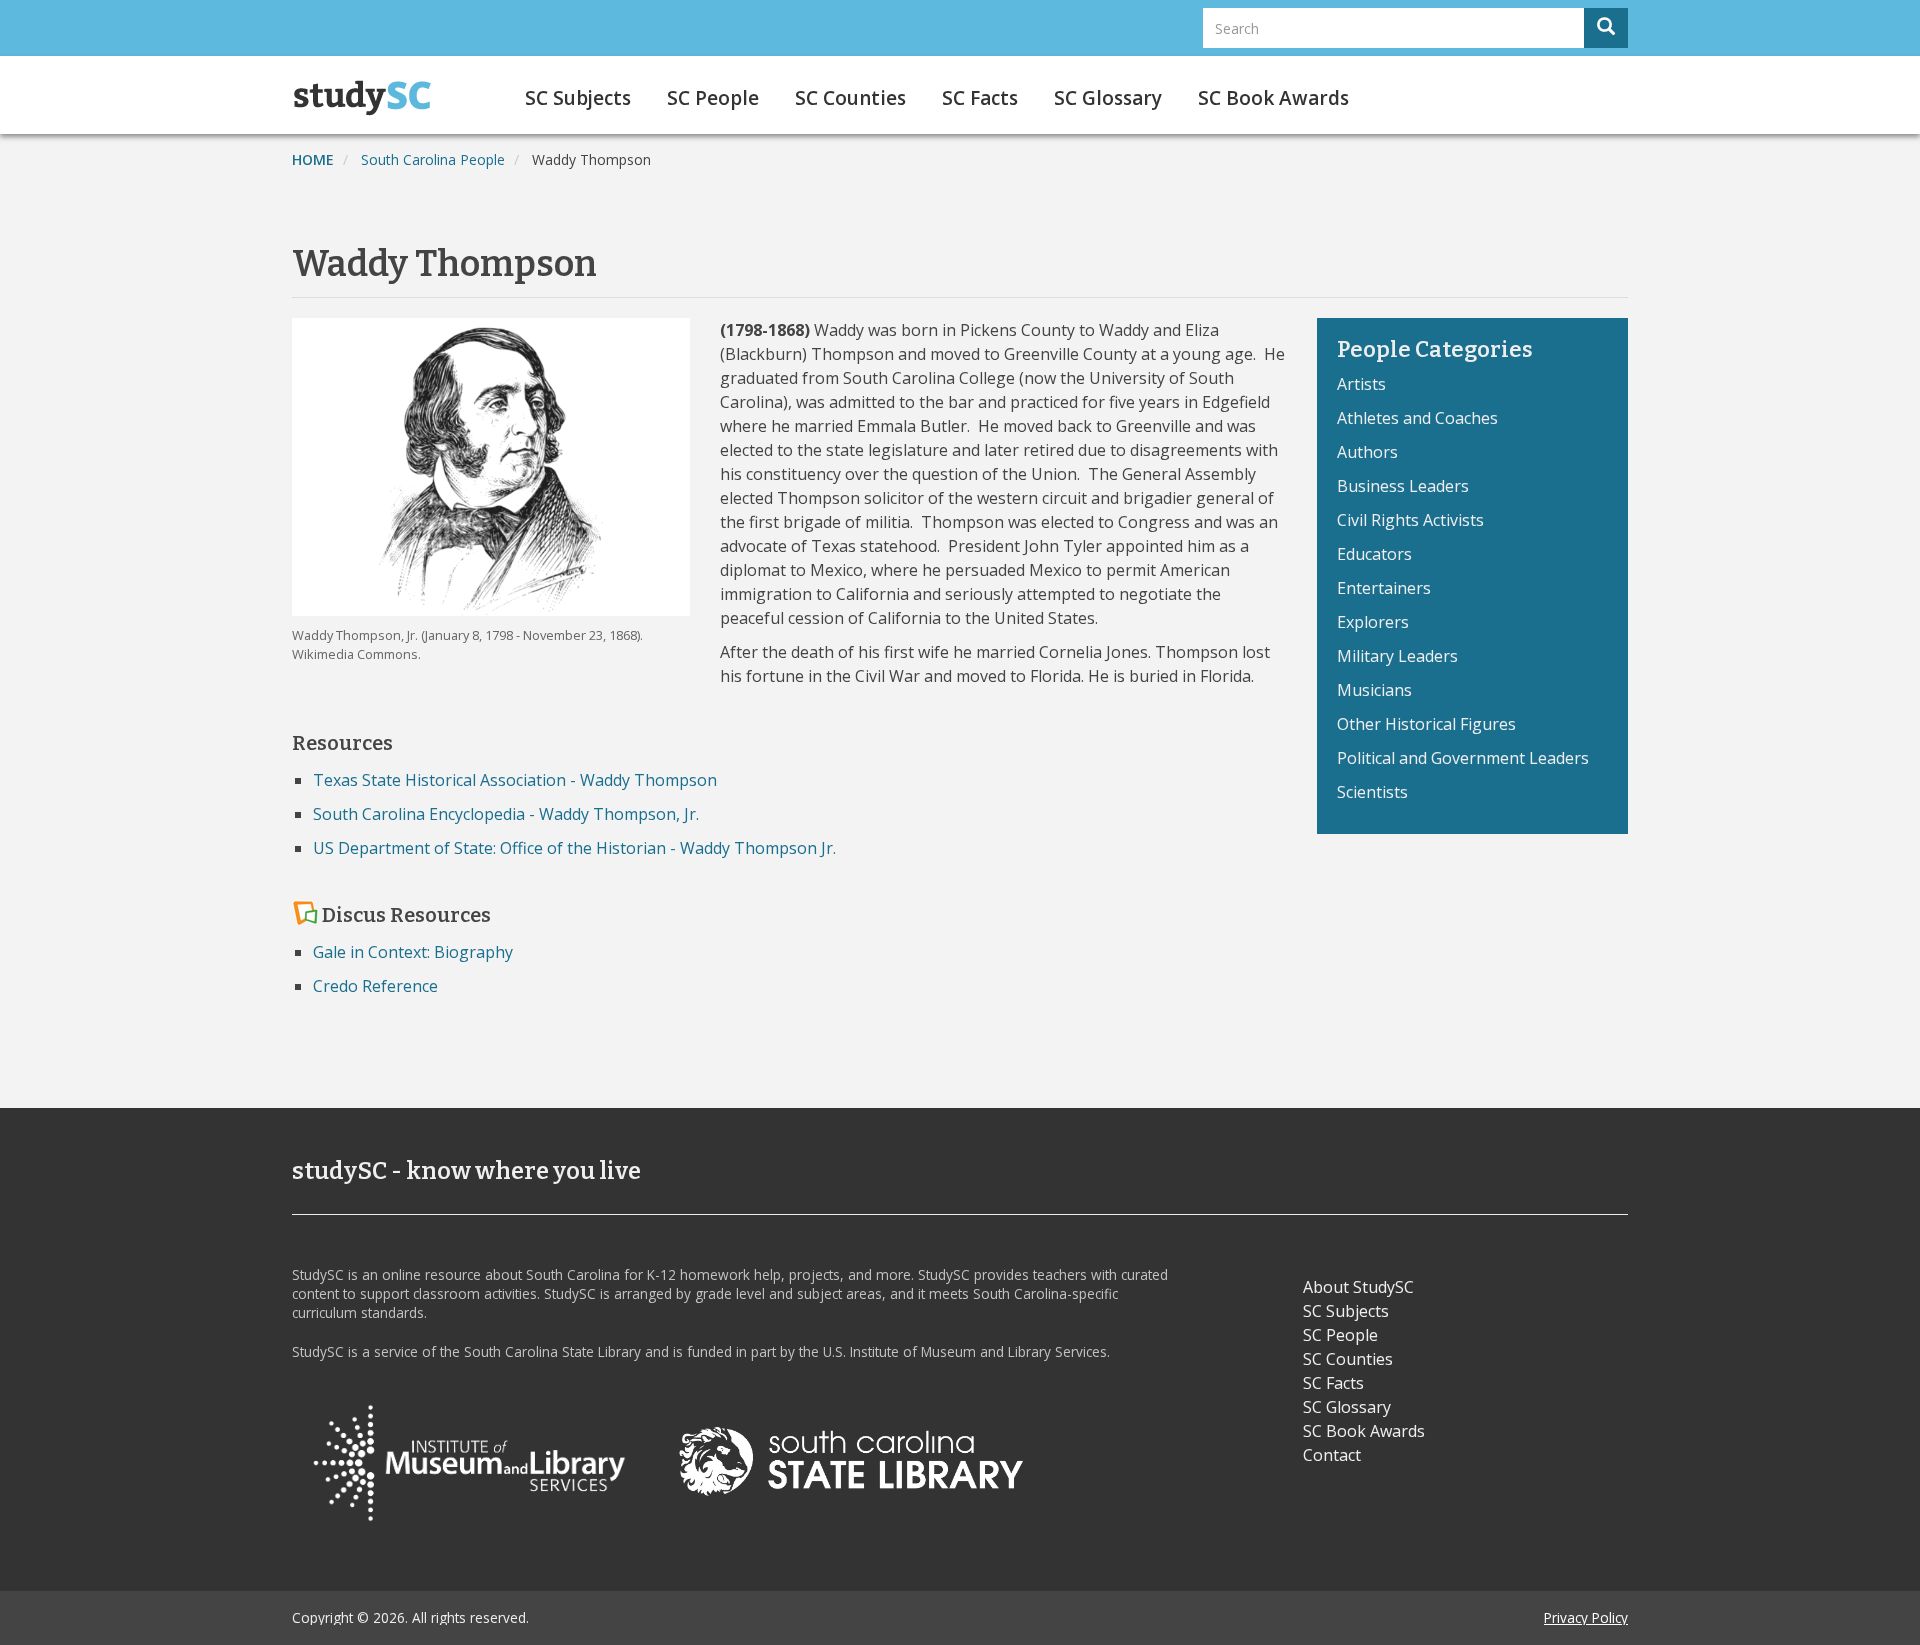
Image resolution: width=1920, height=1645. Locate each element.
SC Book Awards (1273, 98)
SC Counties (850, 98)
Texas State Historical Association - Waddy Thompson (515, 780)
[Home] (369, 98)
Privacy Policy (1586, 1617)
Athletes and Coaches (1417, 418)
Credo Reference (375, 986)
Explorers (1373, 622)
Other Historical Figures (1426, 724)
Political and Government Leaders (1463, 758)
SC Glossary (1108, 98)
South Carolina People (433, 159)
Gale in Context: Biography (413, 952)
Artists (1361, 384)
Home (313, 159)
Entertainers (1384, 588)
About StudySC (1358, 1287)
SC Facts (980, 98)
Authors (1367, 452)
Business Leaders (1403, 486)
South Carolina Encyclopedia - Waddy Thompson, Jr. (506, 814)
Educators (1374, 554)
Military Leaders (1397, 656)
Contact (1332, 1455)
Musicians (1374, 690)
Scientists (1372, 792)
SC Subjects (578, 98)
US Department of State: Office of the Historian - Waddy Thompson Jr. (574, 848)
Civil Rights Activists (1410, 520)
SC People (713, 98)
